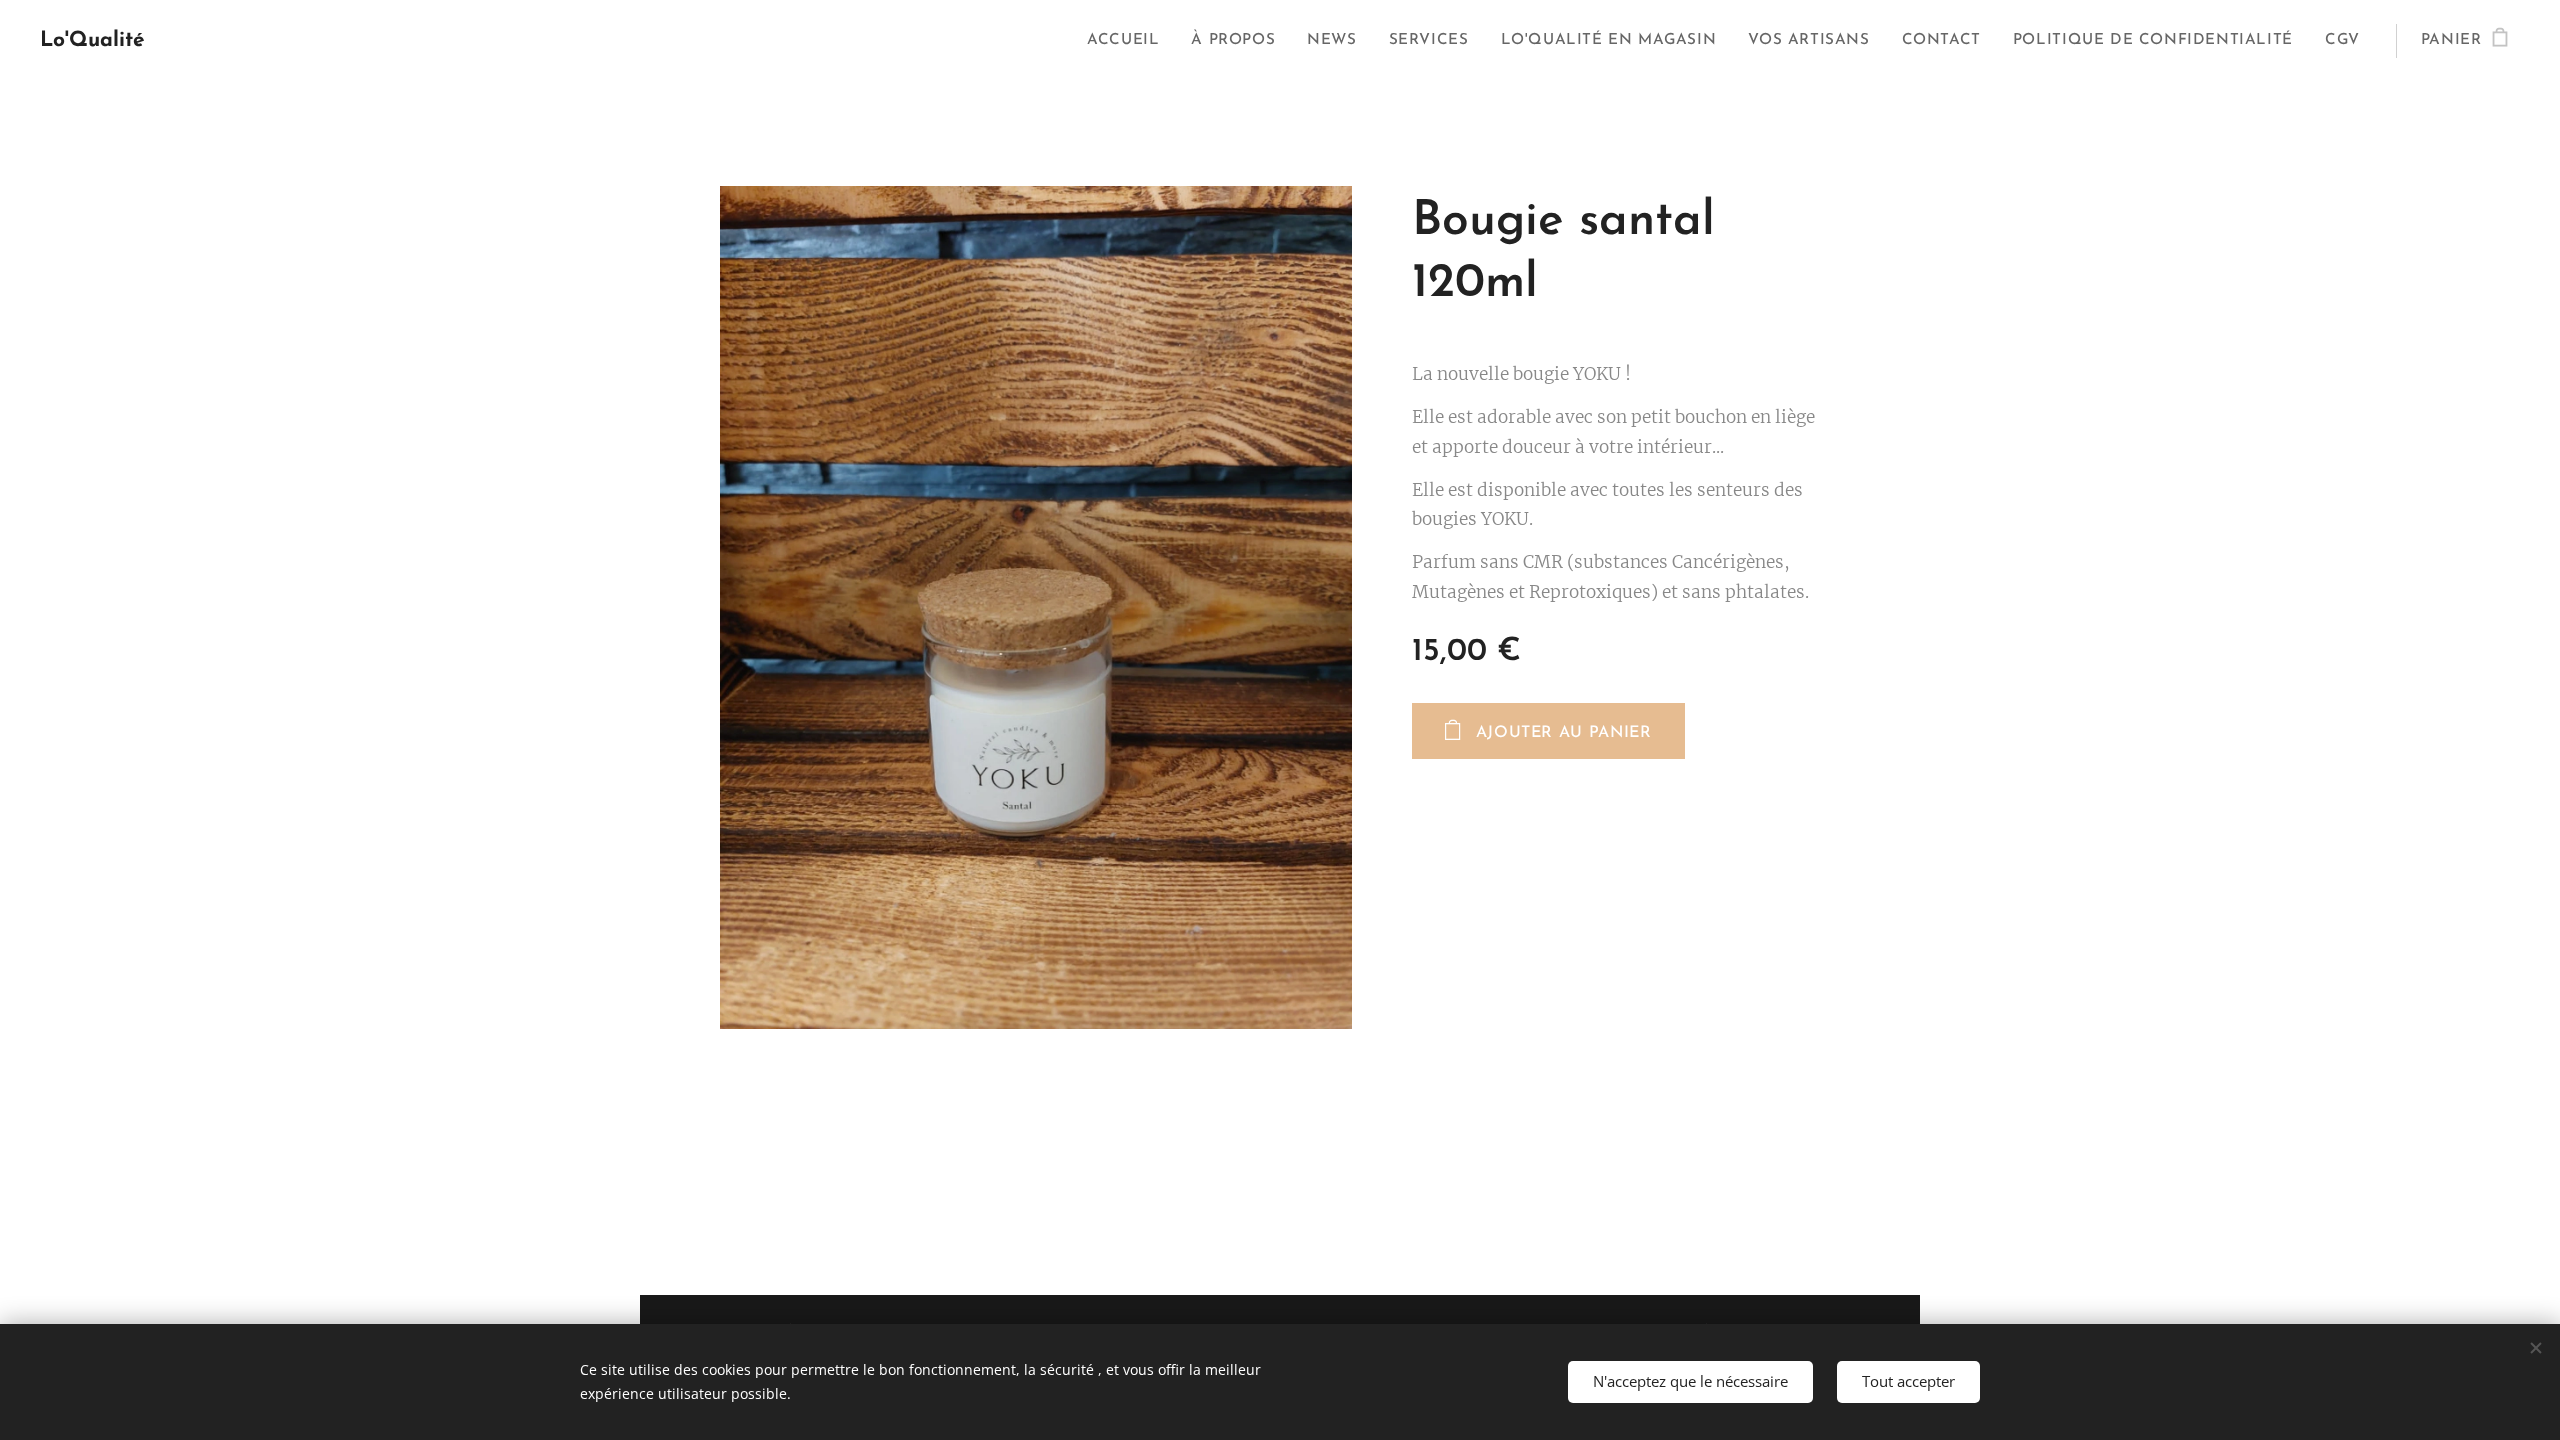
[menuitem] (1128, 41)
